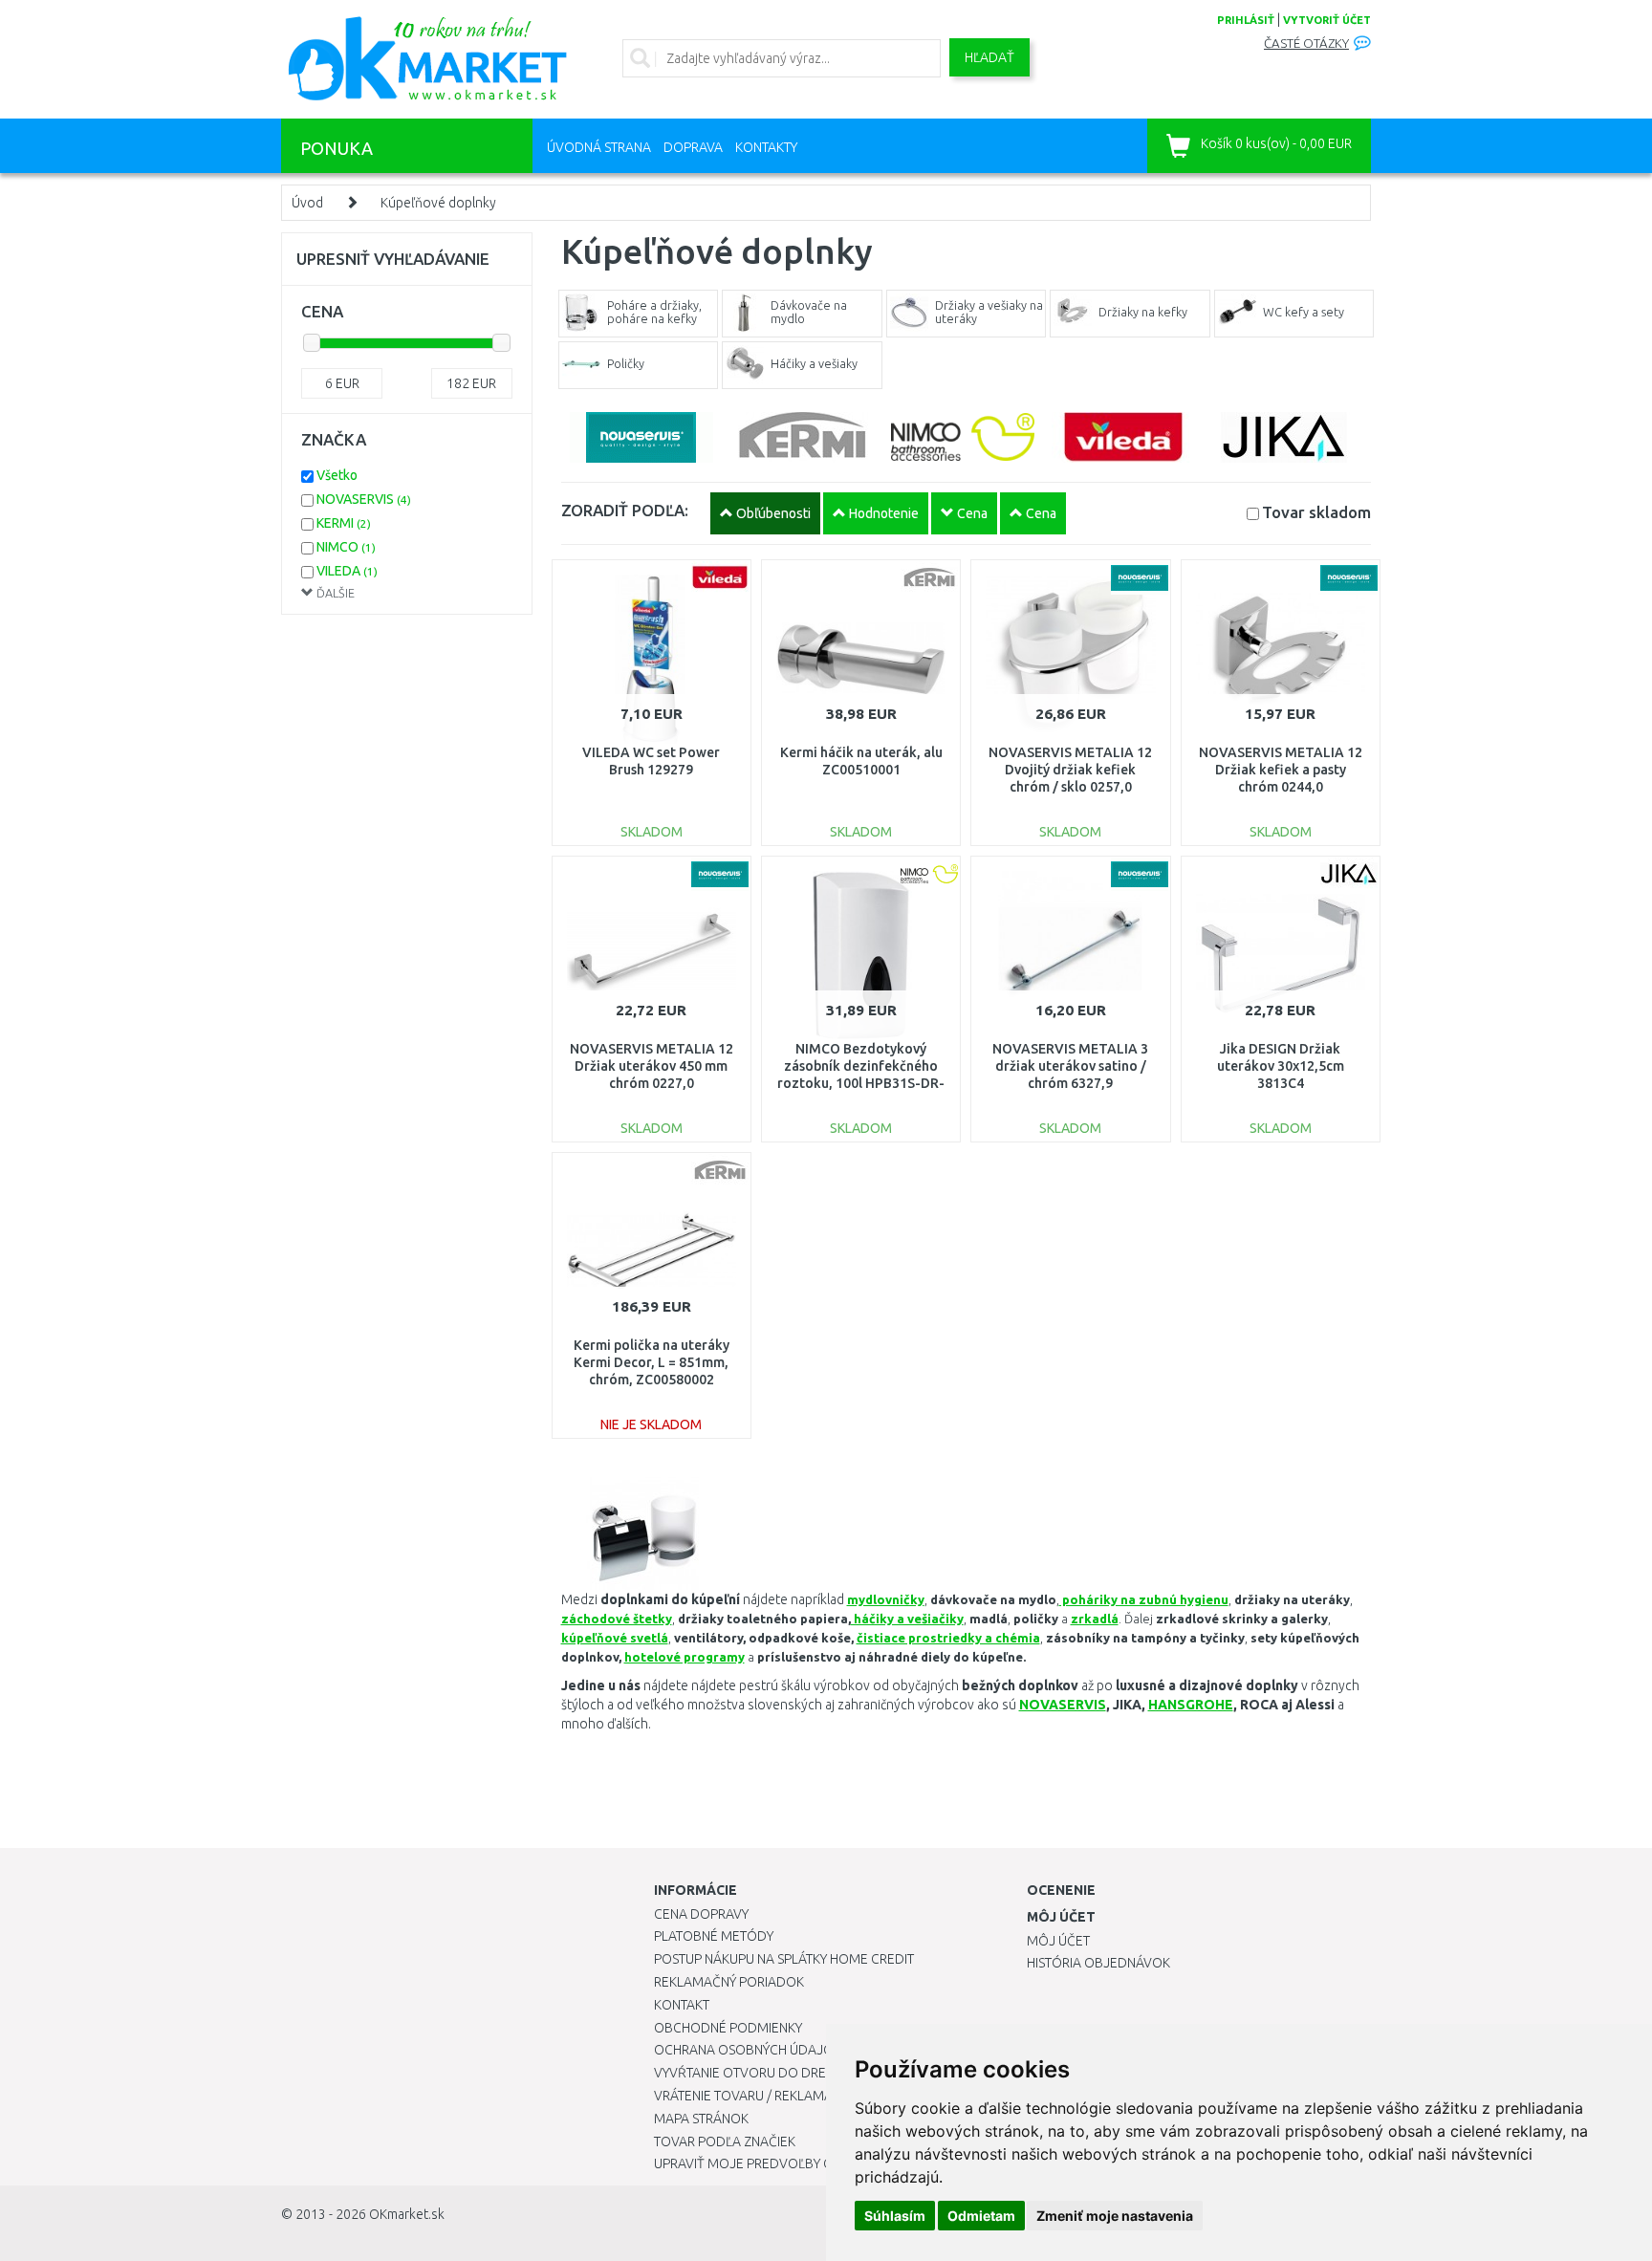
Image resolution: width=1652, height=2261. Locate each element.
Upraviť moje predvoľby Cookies (766, 2163)
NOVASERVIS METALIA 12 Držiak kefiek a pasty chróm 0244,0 (1281, 770)
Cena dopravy (701, 1914)
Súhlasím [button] (895, 2216)
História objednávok (1098, 1963)
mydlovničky (886, 1599)
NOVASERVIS (364, 499)
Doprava (693, 147)
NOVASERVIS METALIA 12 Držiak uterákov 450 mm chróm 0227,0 (652, 1066)
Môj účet (1058, 1941)
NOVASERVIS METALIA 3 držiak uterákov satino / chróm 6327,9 (1070, 1066)
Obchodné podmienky (728, 2028)
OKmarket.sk (407, 2214)
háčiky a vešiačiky (907, 1619)
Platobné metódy (714, 1936)
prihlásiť (1246, 20)
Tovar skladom (1316, 512)
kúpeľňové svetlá (615, 1638)
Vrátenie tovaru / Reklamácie (753, 2096)
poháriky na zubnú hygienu (1144, 1599)
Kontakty (766, 147)
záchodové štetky (617, 1619)
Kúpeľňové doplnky (438, 203)
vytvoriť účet (1327, 20)
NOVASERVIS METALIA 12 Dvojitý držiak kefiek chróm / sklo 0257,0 (1070, 770)
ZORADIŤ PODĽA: (625, 510)
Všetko (337, 475)
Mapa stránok (701, 2119)
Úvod (307, 203)
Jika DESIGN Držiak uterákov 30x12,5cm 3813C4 (1281, 1066)
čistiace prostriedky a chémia (948, 1638)
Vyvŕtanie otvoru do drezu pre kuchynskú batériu (825, 2073)
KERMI (344, 523)
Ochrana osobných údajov (748, 2050)
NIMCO (346, 547)
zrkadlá (1095, 1619)
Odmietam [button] (981, 2216)
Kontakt (682, 2005)
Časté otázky (1306, 43)
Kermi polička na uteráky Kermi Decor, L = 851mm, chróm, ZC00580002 (652, 1362)
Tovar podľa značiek (725, 2141)
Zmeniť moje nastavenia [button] (1115, 2216)
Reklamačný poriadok (729, 1982)
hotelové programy (685, 1657)
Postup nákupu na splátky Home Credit (784, 1959)
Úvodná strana (599, 147)
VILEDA (347, 571)
